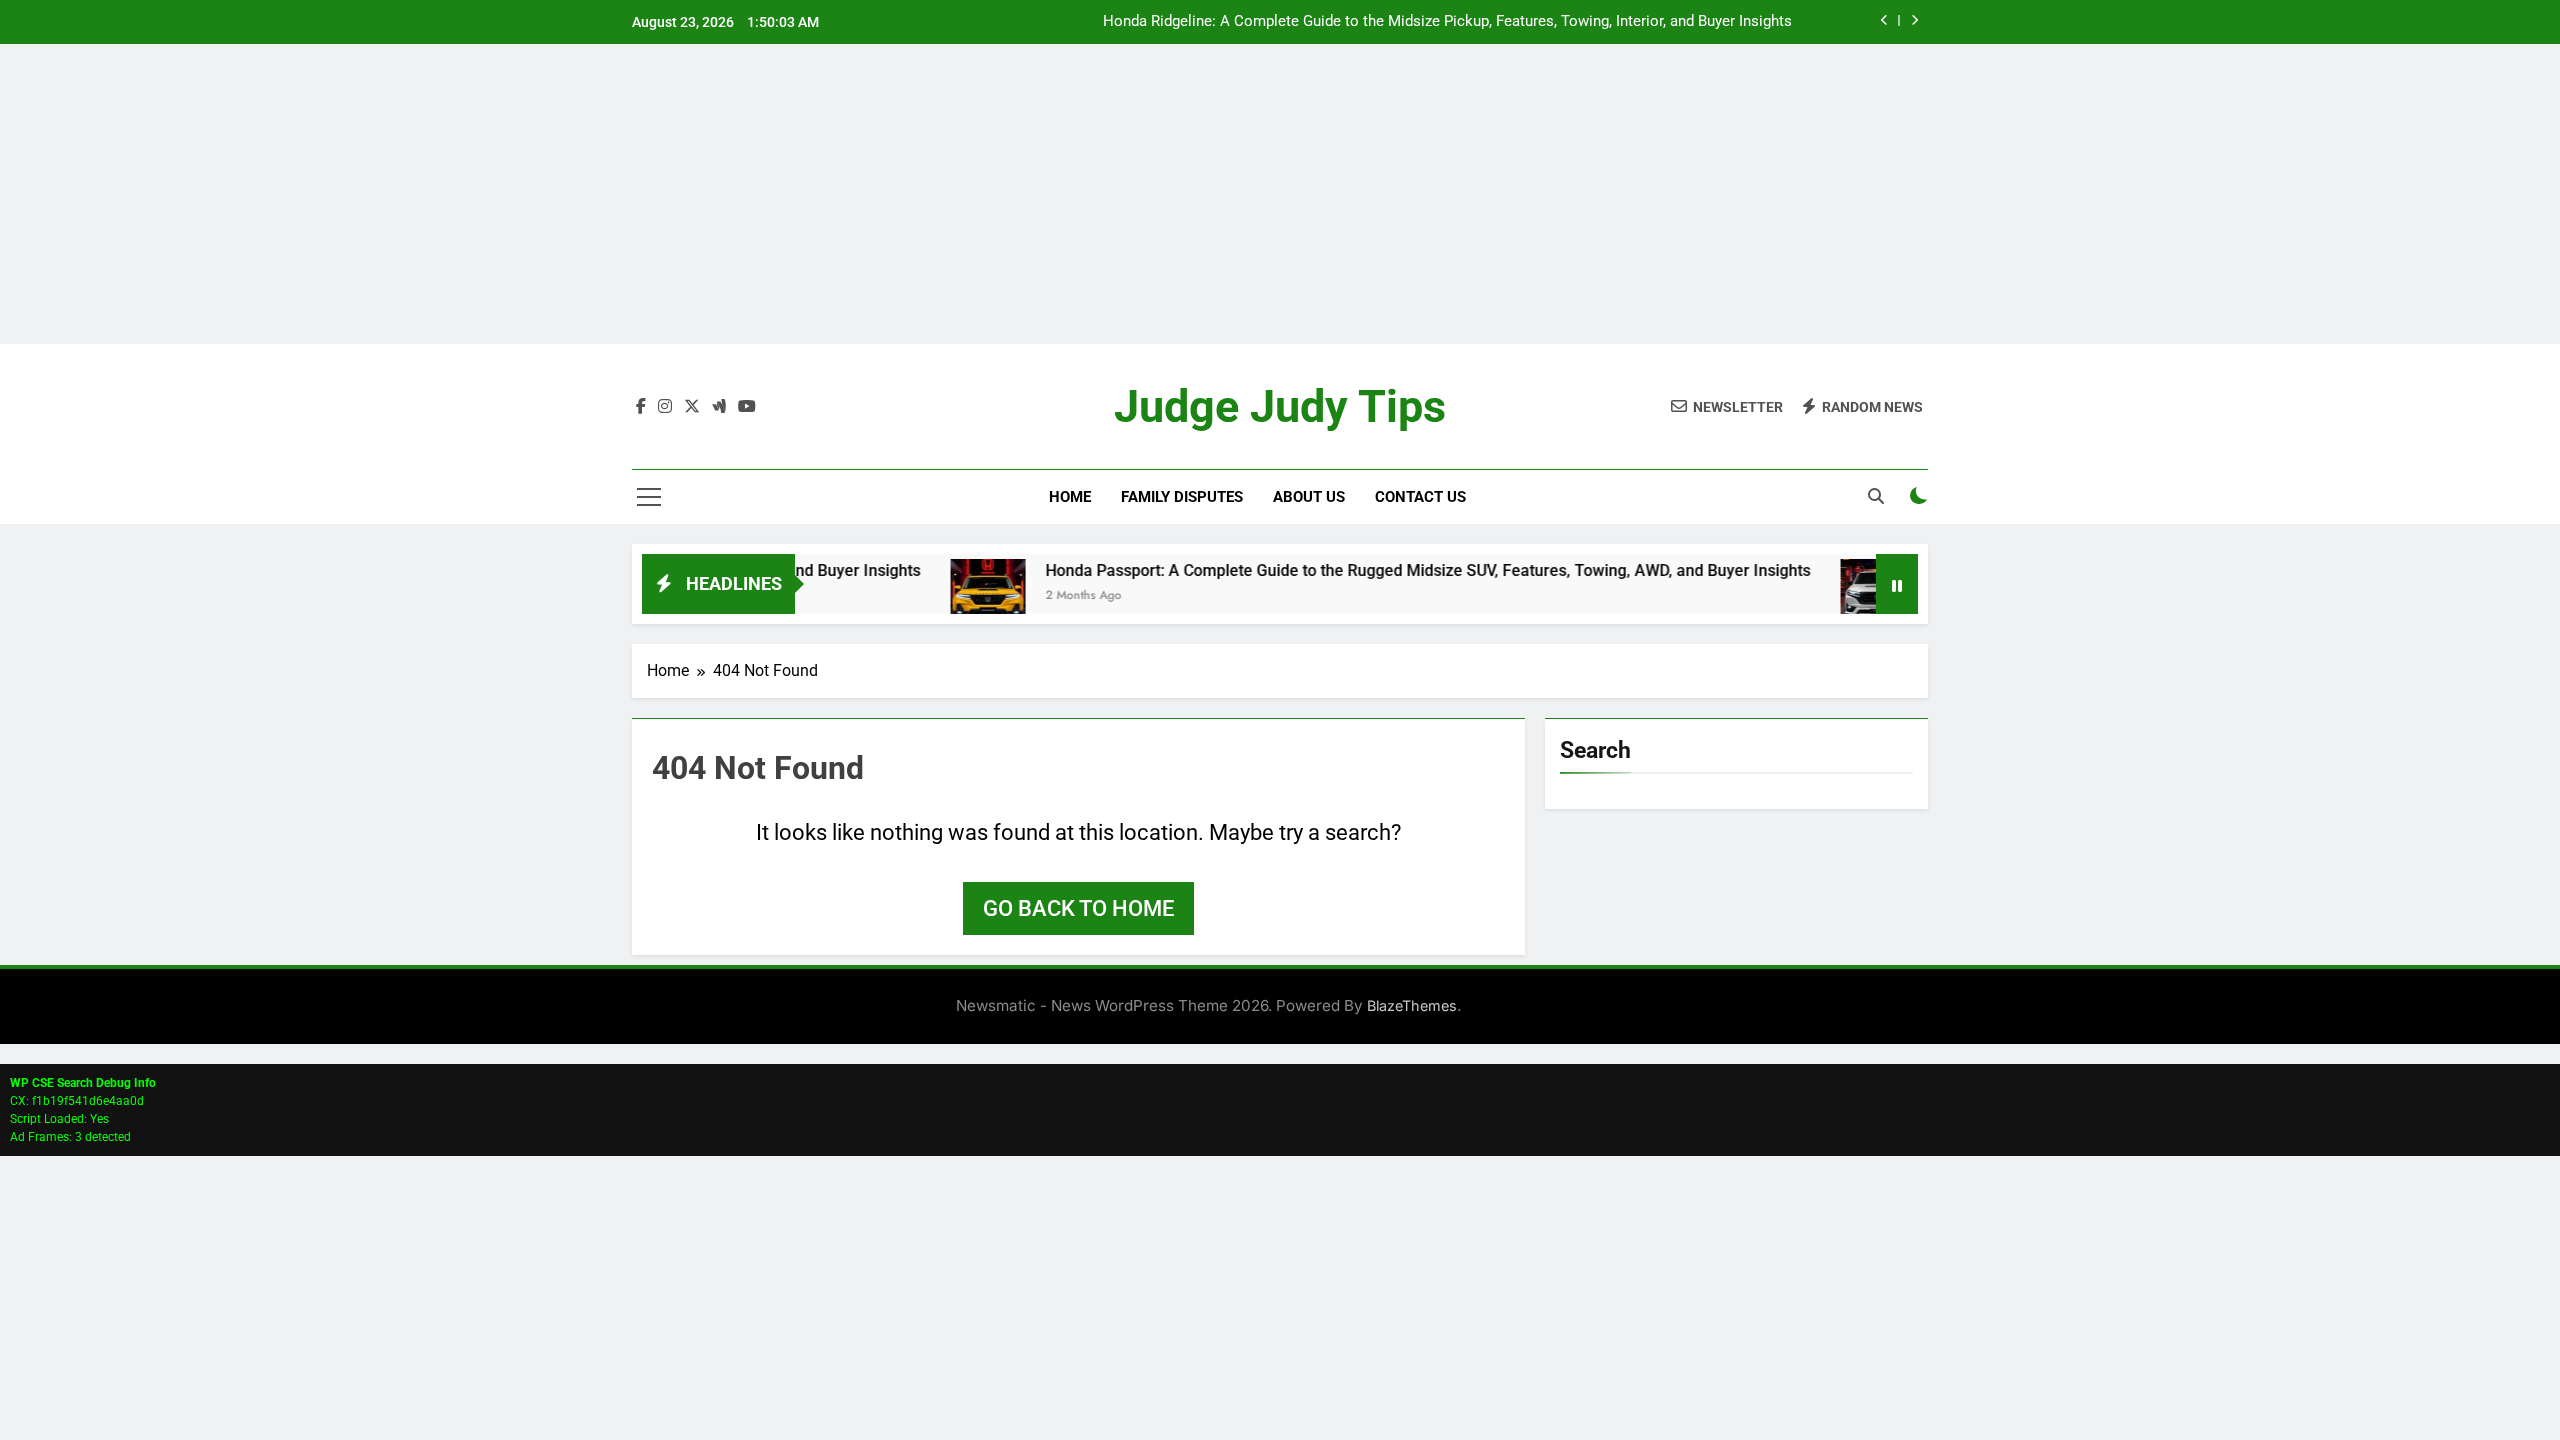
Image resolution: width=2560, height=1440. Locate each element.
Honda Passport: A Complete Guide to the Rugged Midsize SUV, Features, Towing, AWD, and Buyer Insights (1376, 570)
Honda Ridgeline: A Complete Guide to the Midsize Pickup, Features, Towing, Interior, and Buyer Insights (1447, 22)
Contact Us (1420, 497)
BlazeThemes (1412, 1005)
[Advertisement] (1280, 194)
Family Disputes (1182, 497)
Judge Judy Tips (1280, 406)
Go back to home (1078, 908)
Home (1070, 497)
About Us (1309, 497)
